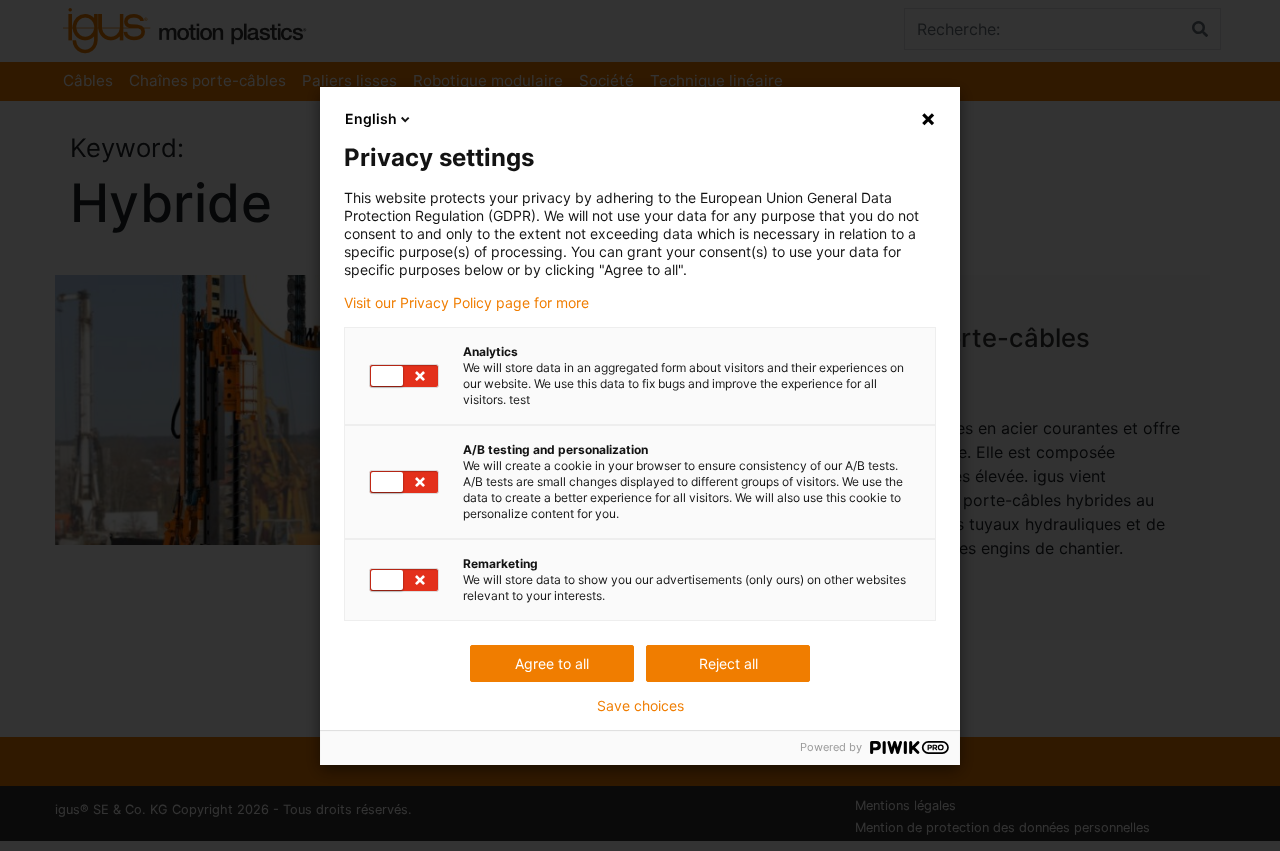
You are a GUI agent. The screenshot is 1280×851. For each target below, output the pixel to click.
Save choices (640, 706)
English (371, 118)
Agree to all (552, 663)
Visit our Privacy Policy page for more (466, 303)
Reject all (728, 663)
